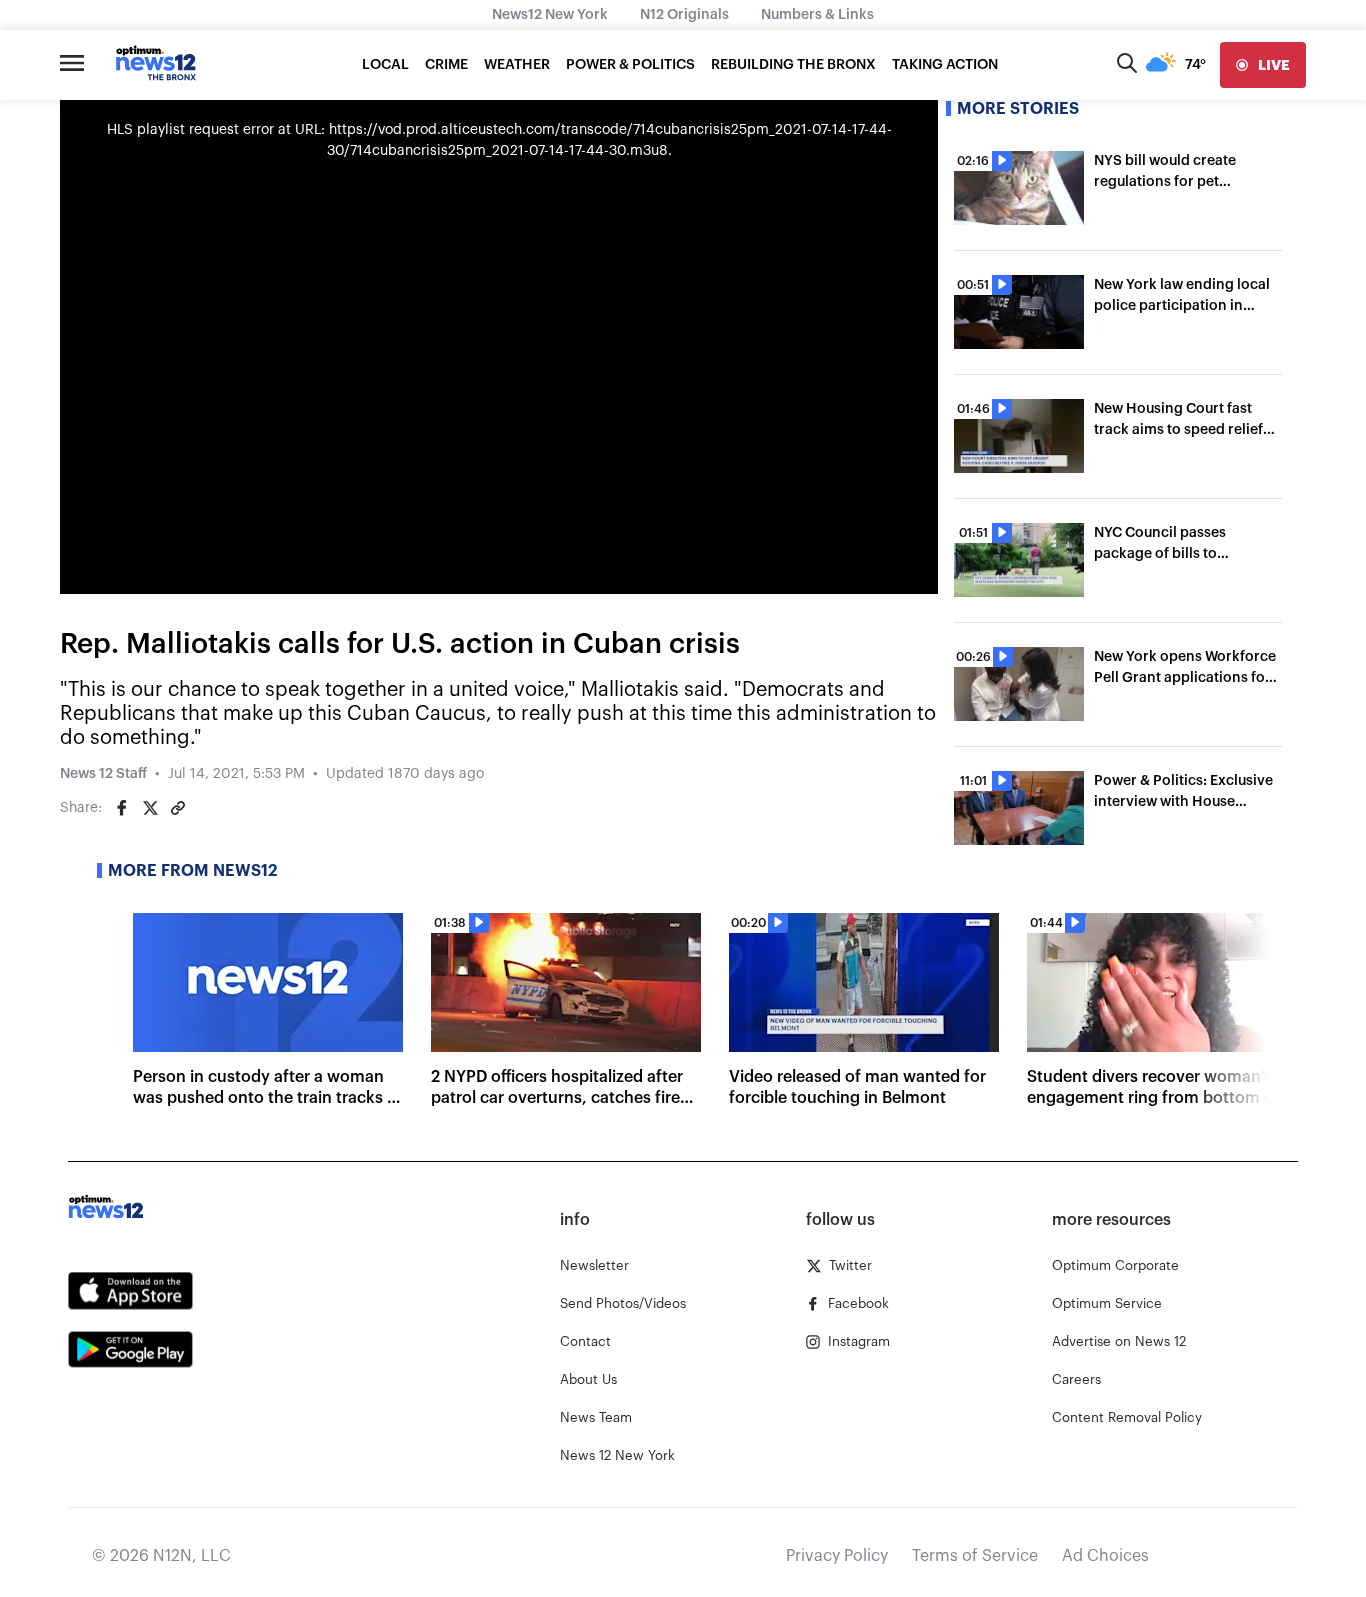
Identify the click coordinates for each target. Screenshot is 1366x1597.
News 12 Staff (103, 774)
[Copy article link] (178, 808)
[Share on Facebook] (122, 808)
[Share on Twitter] (150, 808)
